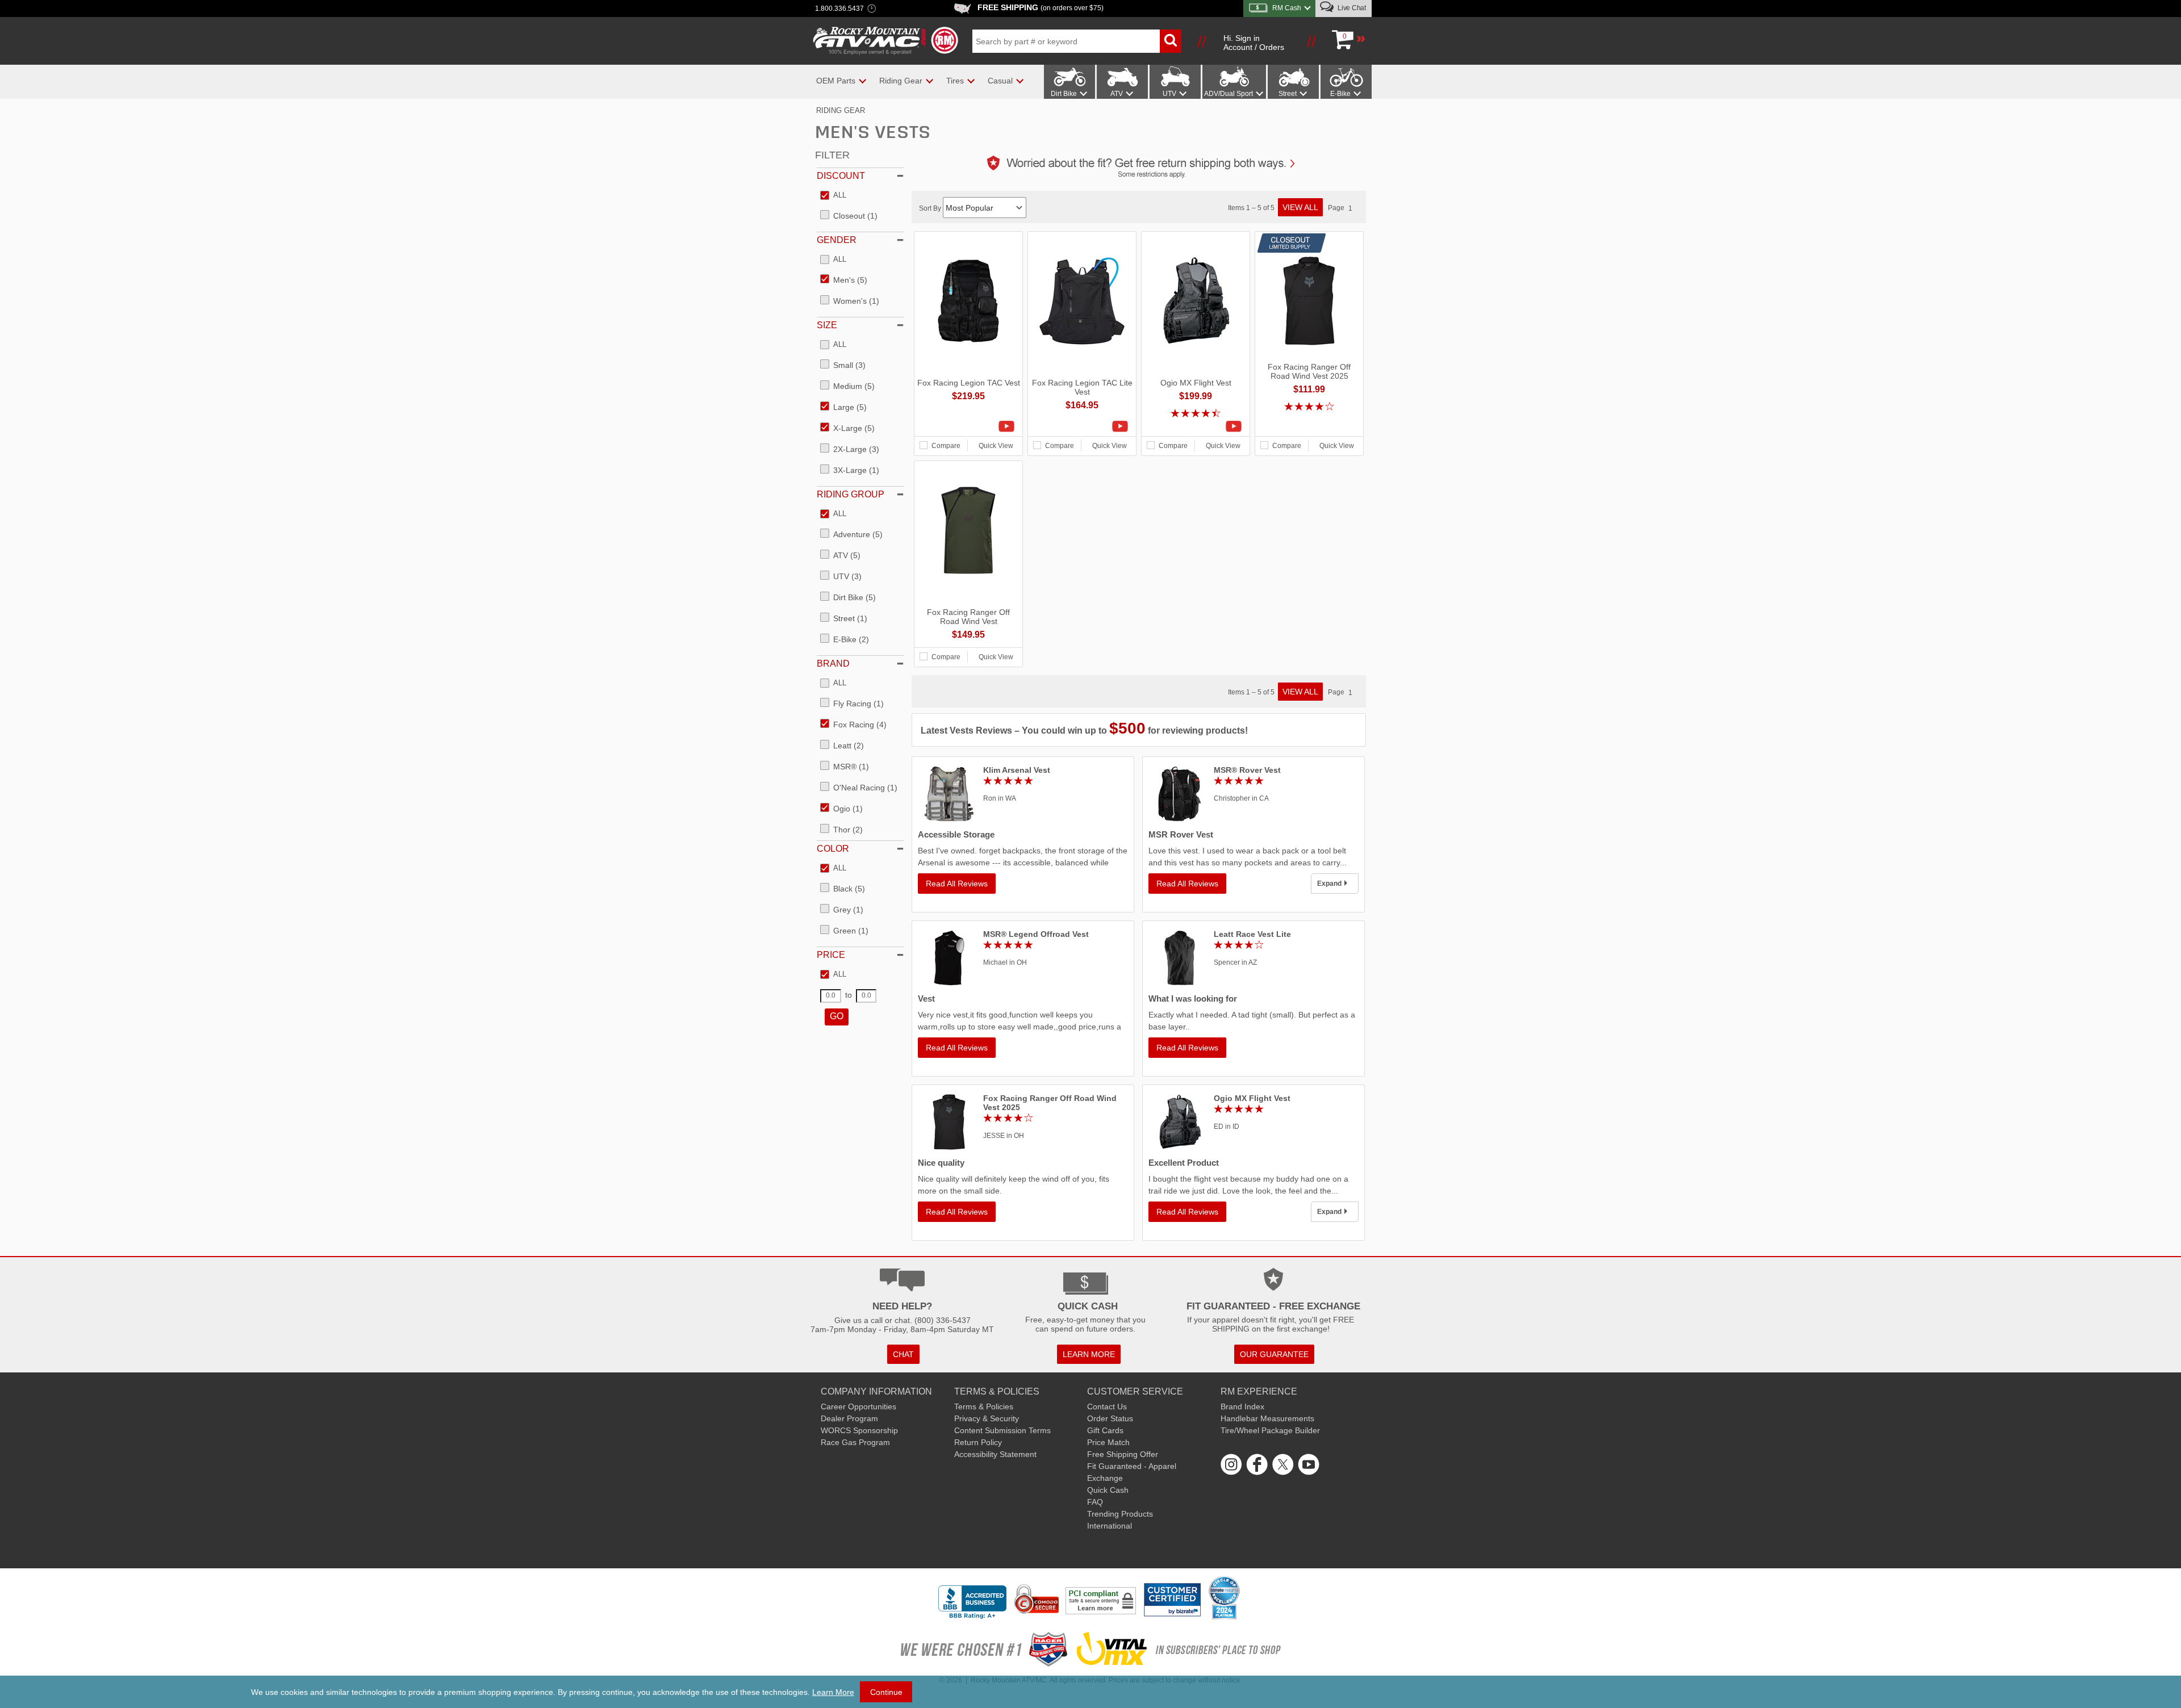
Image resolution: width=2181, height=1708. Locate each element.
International (1110, 1526)
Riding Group (851, 494)
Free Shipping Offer (1123, 1454)
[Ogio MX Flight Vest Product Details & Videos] (1196, 426)
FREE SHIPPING (1041, 7)
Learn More (833, 1692)
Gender (837, 240)
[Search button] (1171, 41)
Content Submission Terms (1002, 1430)
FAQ (1095, 1502)
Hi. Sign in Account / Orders (1254, 43)
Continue (886, 1692)
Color (833, 849)
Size (827, 325)
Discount (841, 176)
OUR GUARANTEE (1274, 1354)
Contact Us (1107, 1406)
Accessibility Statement (995, 1454)
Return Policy (978, 1442)
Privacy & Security (987, 1418)
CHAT (903, 1354)
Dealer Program (849, 1418)
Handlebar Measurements (1267, 1418)
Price (831, 955)
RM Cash (1287, 8)
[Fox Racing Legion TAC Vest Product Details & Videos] (968, 426)
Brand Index (1242, 1406)
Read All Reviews (957, 884)
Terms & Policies (984, 1406)
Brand (833, 663)
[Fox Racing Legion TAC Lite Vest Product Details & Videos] (1082, 426)
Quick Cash (1108, 1490)
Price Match (1108, 1442)
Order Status (1110, 1418)
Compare (946, 446)
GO (837, 1016)
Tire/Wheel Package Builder (1270, 1430)
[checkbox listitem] (833, 196)
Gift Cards (1105, 1430)
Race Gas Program (855, 1442)
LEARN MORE (1089, 1354)
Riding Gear (841, 110)
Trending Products (1120, 1514)
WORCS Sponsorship (859, 1430)
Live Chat (1351, 8)
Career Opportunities (858, 1406)
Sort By (931, 208)
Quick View (996, 446)
